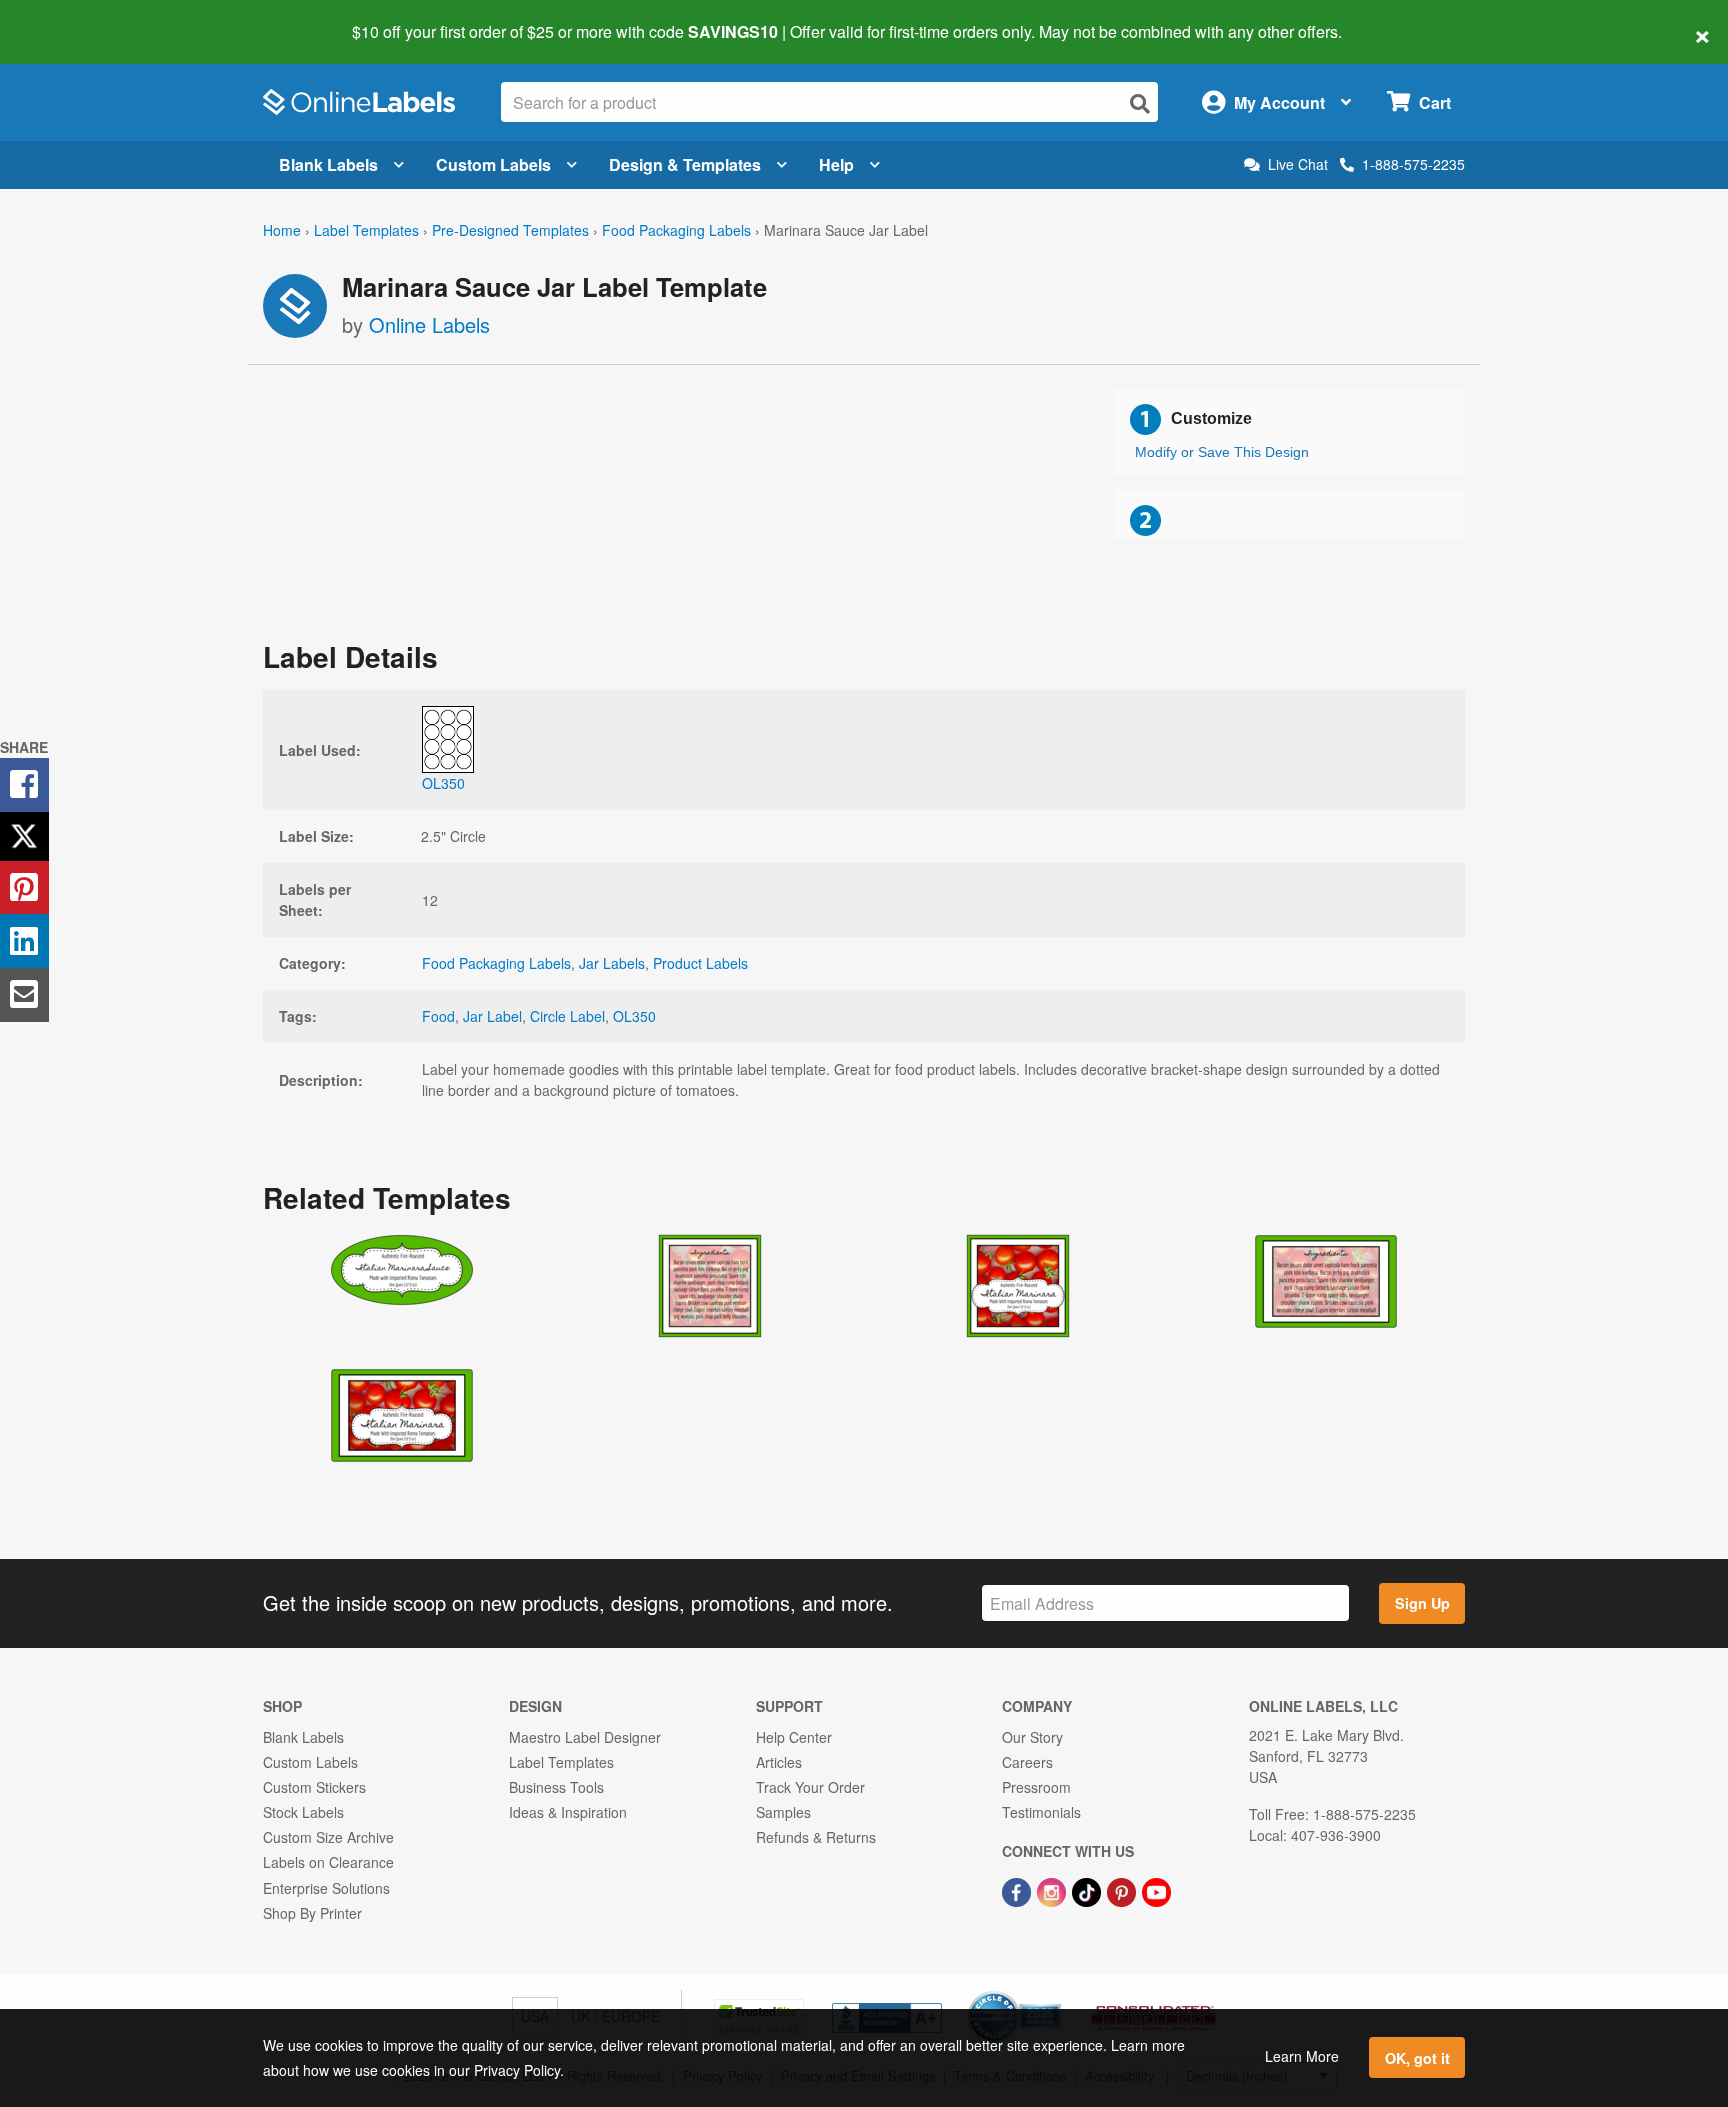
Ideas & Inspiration (568, 1812)
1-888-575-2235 (1413, 164)
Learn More (1302, 2056)
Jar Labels (612, 963)
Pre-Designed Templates (510, 230)
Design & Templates (685, 164)
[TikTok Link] (1088, 1890)
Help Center (794, 1737)
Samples (783, 1812)
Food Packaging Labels (676, 230)
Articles (779, 1762)
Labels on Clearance (328, 1862)
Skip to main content (72, 18)
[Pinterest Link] (1123, 1890)
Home (282, 230)
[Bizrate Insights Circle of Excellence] (1054, 1993)
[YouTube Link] (1156, 1890)
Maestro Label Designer (585, 1737)
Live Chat (1298, 164)
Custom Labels (493, 164)
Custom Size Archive (328, 1837)
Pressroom (1036, 1787)
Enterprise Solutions (326, 1888)
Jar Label (492, 1016)
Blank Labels (328, 164)
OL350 (634, 1016)
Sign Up (1422, 1603)
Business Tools (556, 1787)
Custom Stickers (314, 1787)
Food (438, 1016)
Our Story (1032, 1737)
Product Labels (700, 963)
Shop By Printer (312, 1913)
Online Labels (429, 324)
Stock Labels (303, 1812)
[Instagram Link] (1053, 1890)
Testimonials (1041, 1812)
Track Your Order (810, 1787)
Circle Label (567, 1016)
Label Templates (366, 230)
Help (836, 164)
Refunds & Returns (816, 1837)
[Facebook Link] (1018, 1890)
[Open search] (1140, 103)
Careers (1027, 1762)
